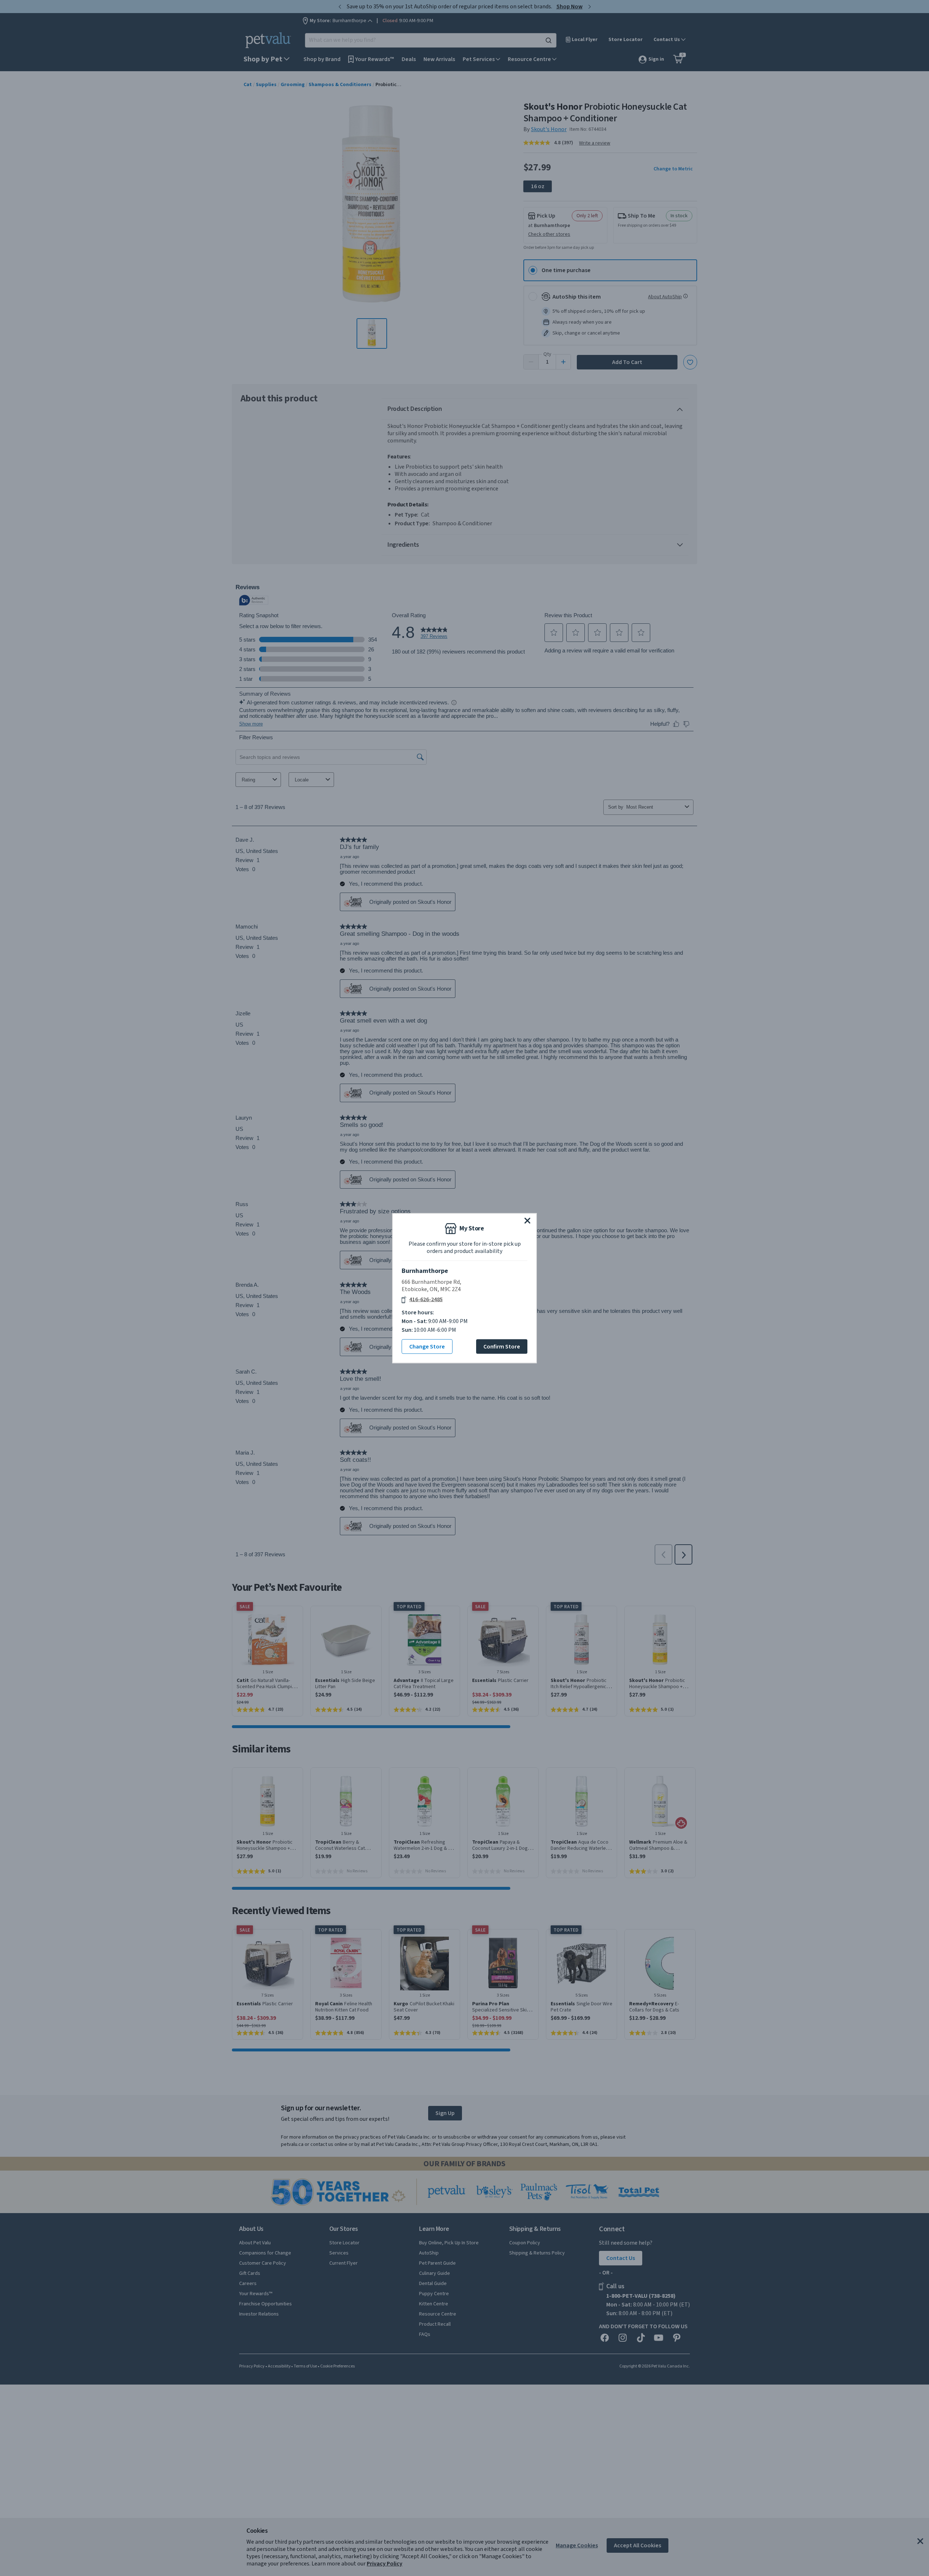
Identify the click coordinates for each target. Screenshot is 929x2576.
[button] (527, 1220)
